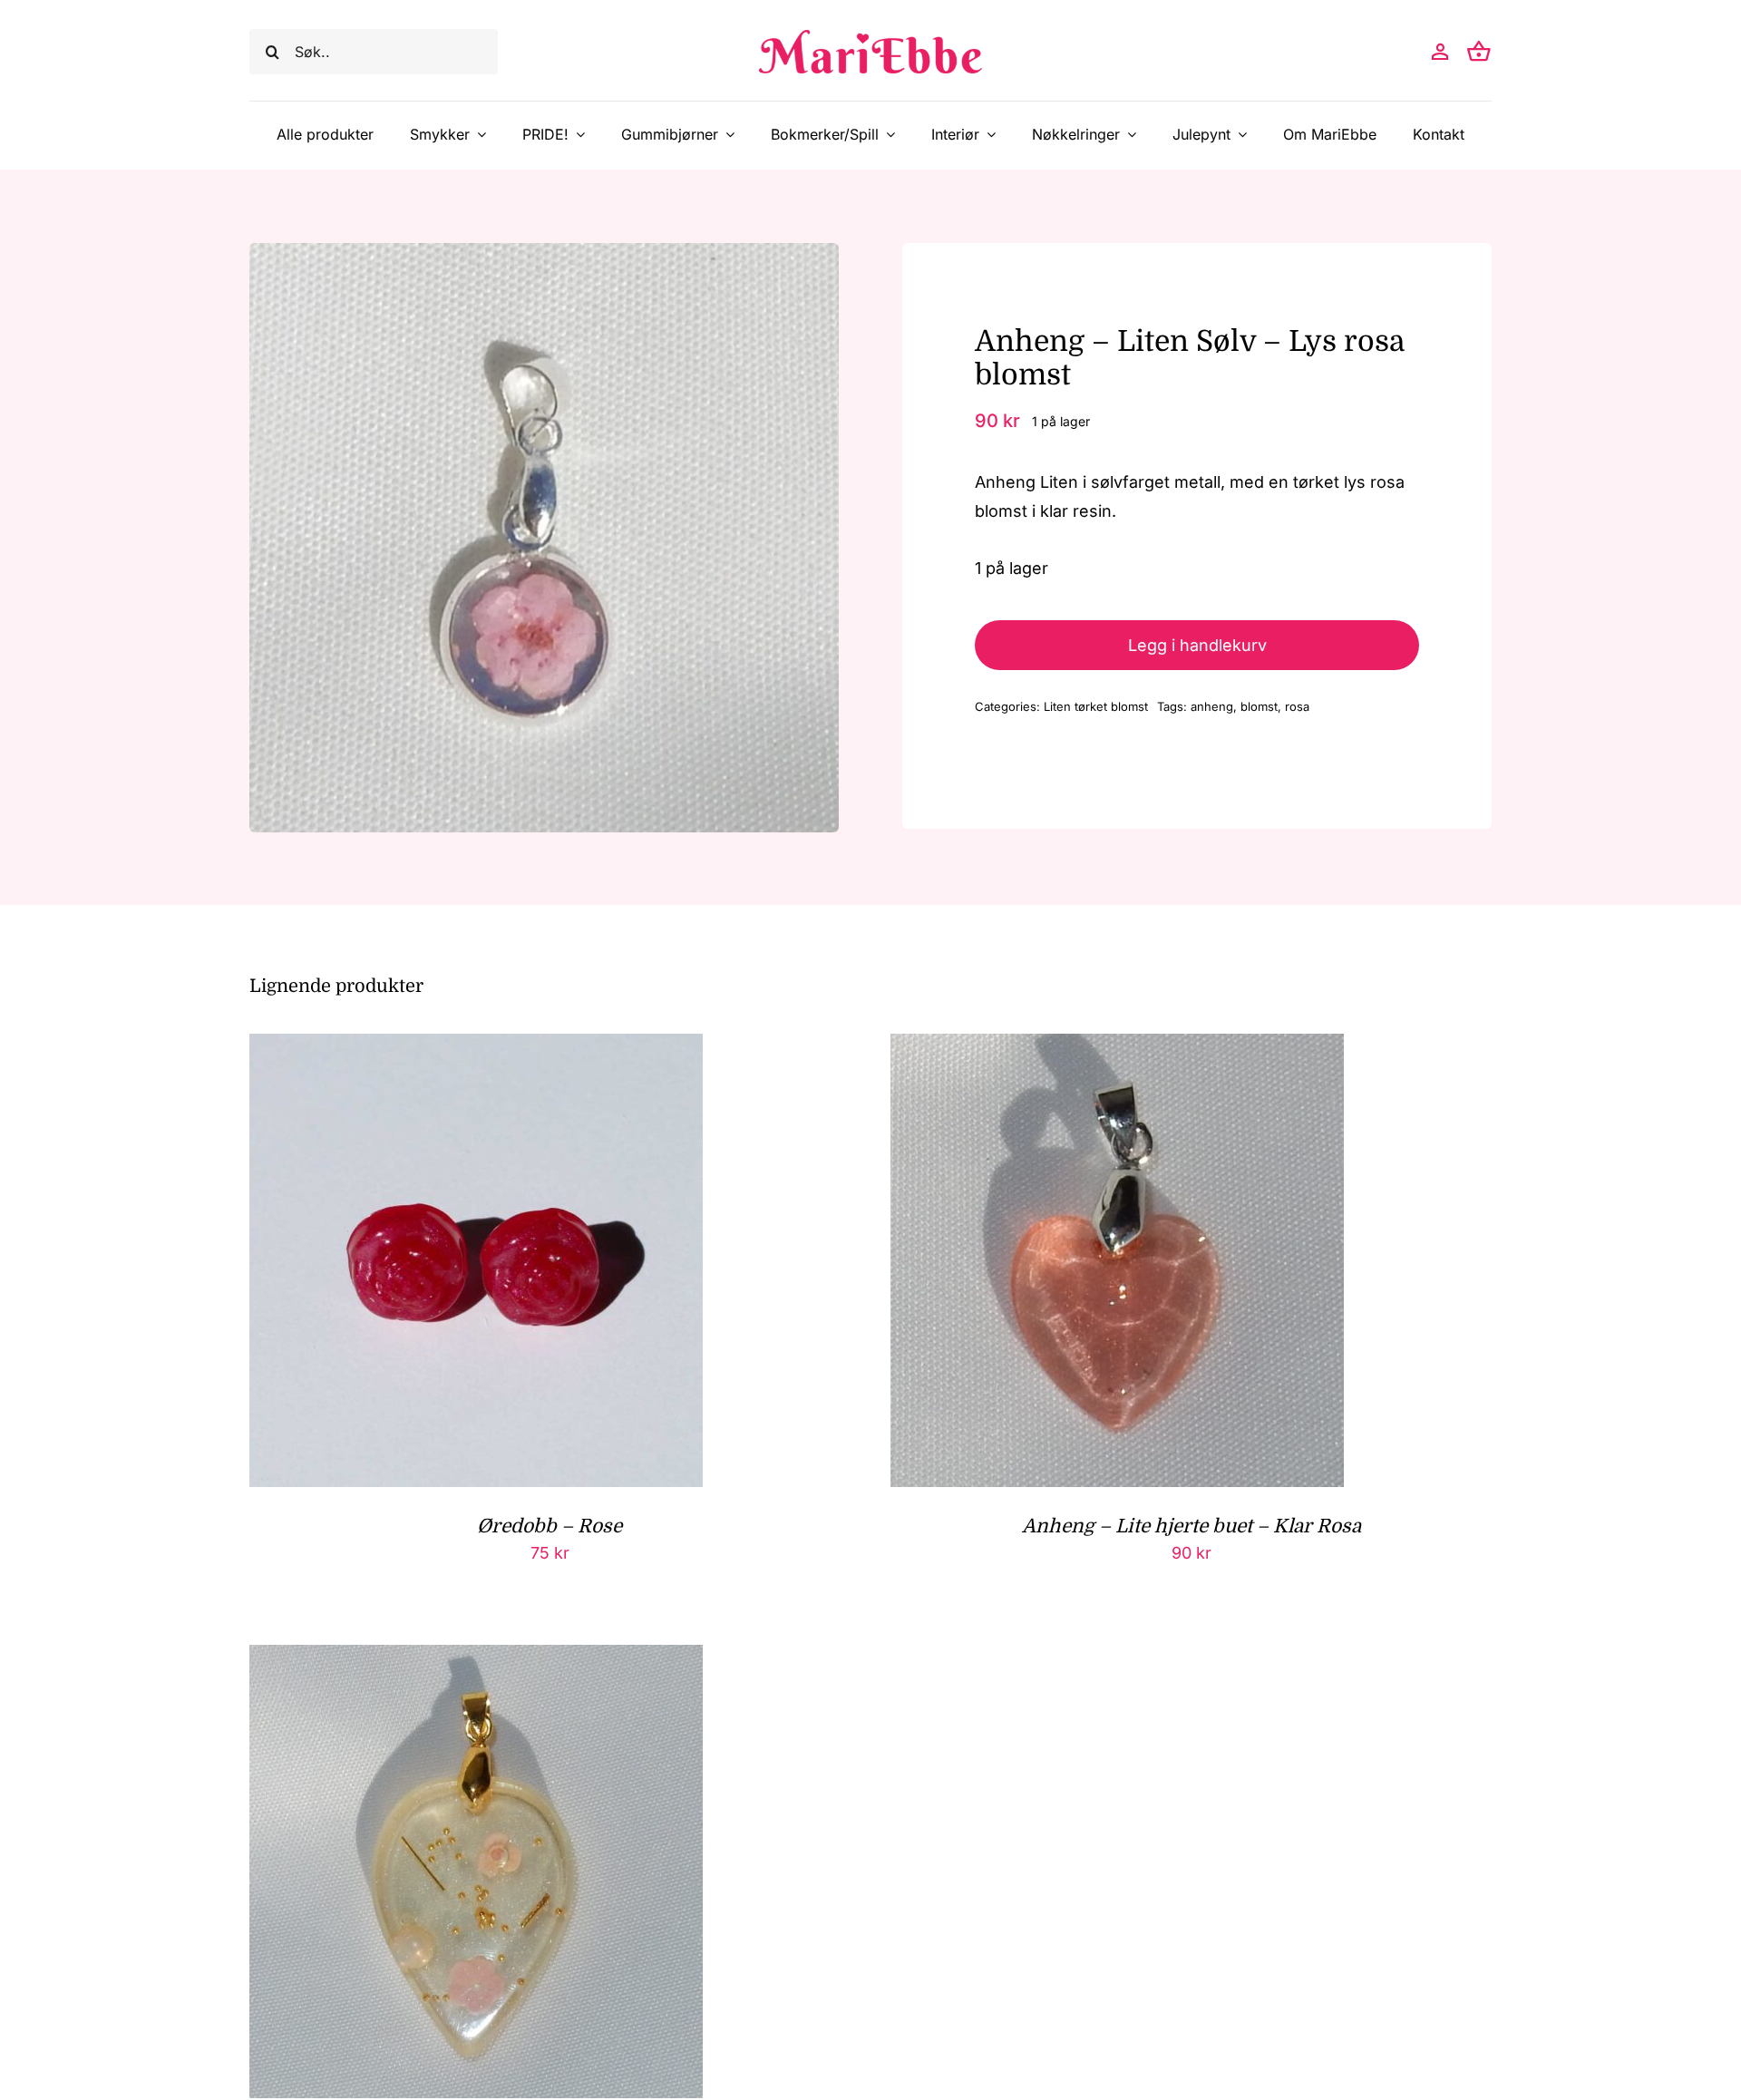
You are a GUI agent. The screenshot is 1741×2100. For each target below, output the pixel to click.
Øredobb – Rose (550, 1526)
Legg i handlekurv (1197, 645)
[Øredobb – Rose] (476, 1048)
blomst (1259, 706)
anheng (1212, 706)
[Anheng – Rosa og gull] (476, 1659)
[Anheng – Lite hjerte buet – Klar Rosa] (1117, 1048)
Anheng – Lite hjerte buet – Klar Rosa (1191, 1526)
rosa (1297, 706)
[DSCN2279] (544, 538)
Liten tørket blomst (1096, 706)
